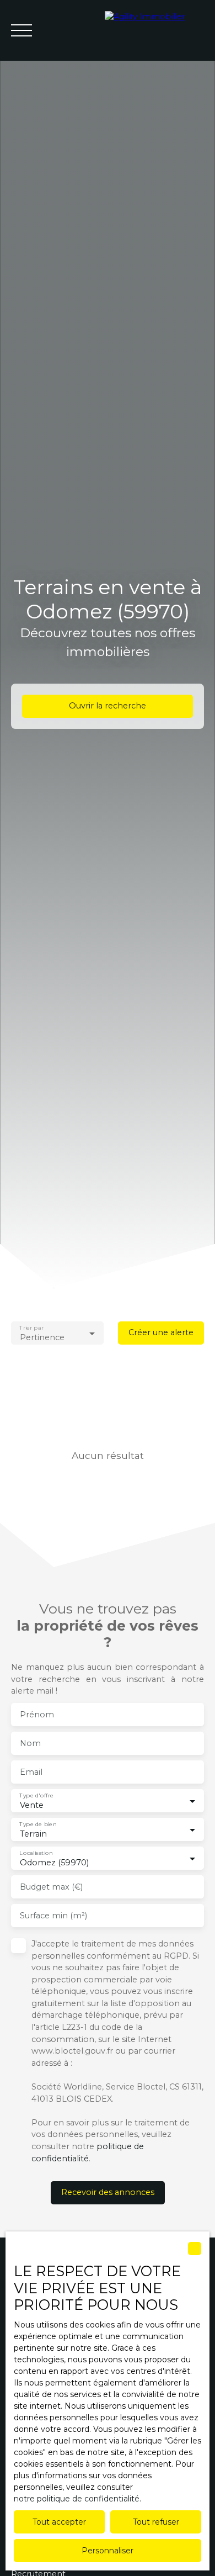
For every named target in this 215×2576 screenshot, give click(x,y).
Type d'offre (36, 1796)
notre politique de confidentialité (77, 2499)
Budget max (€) (51, 1887)
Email (31, 1772)
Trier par (31, 1328)
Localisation (36, 1853)
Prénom (37, 1715)
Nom (30, 1743)
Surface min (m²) (53, 1916)
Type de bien (38, 1825)
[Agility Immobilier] (154, 30)
